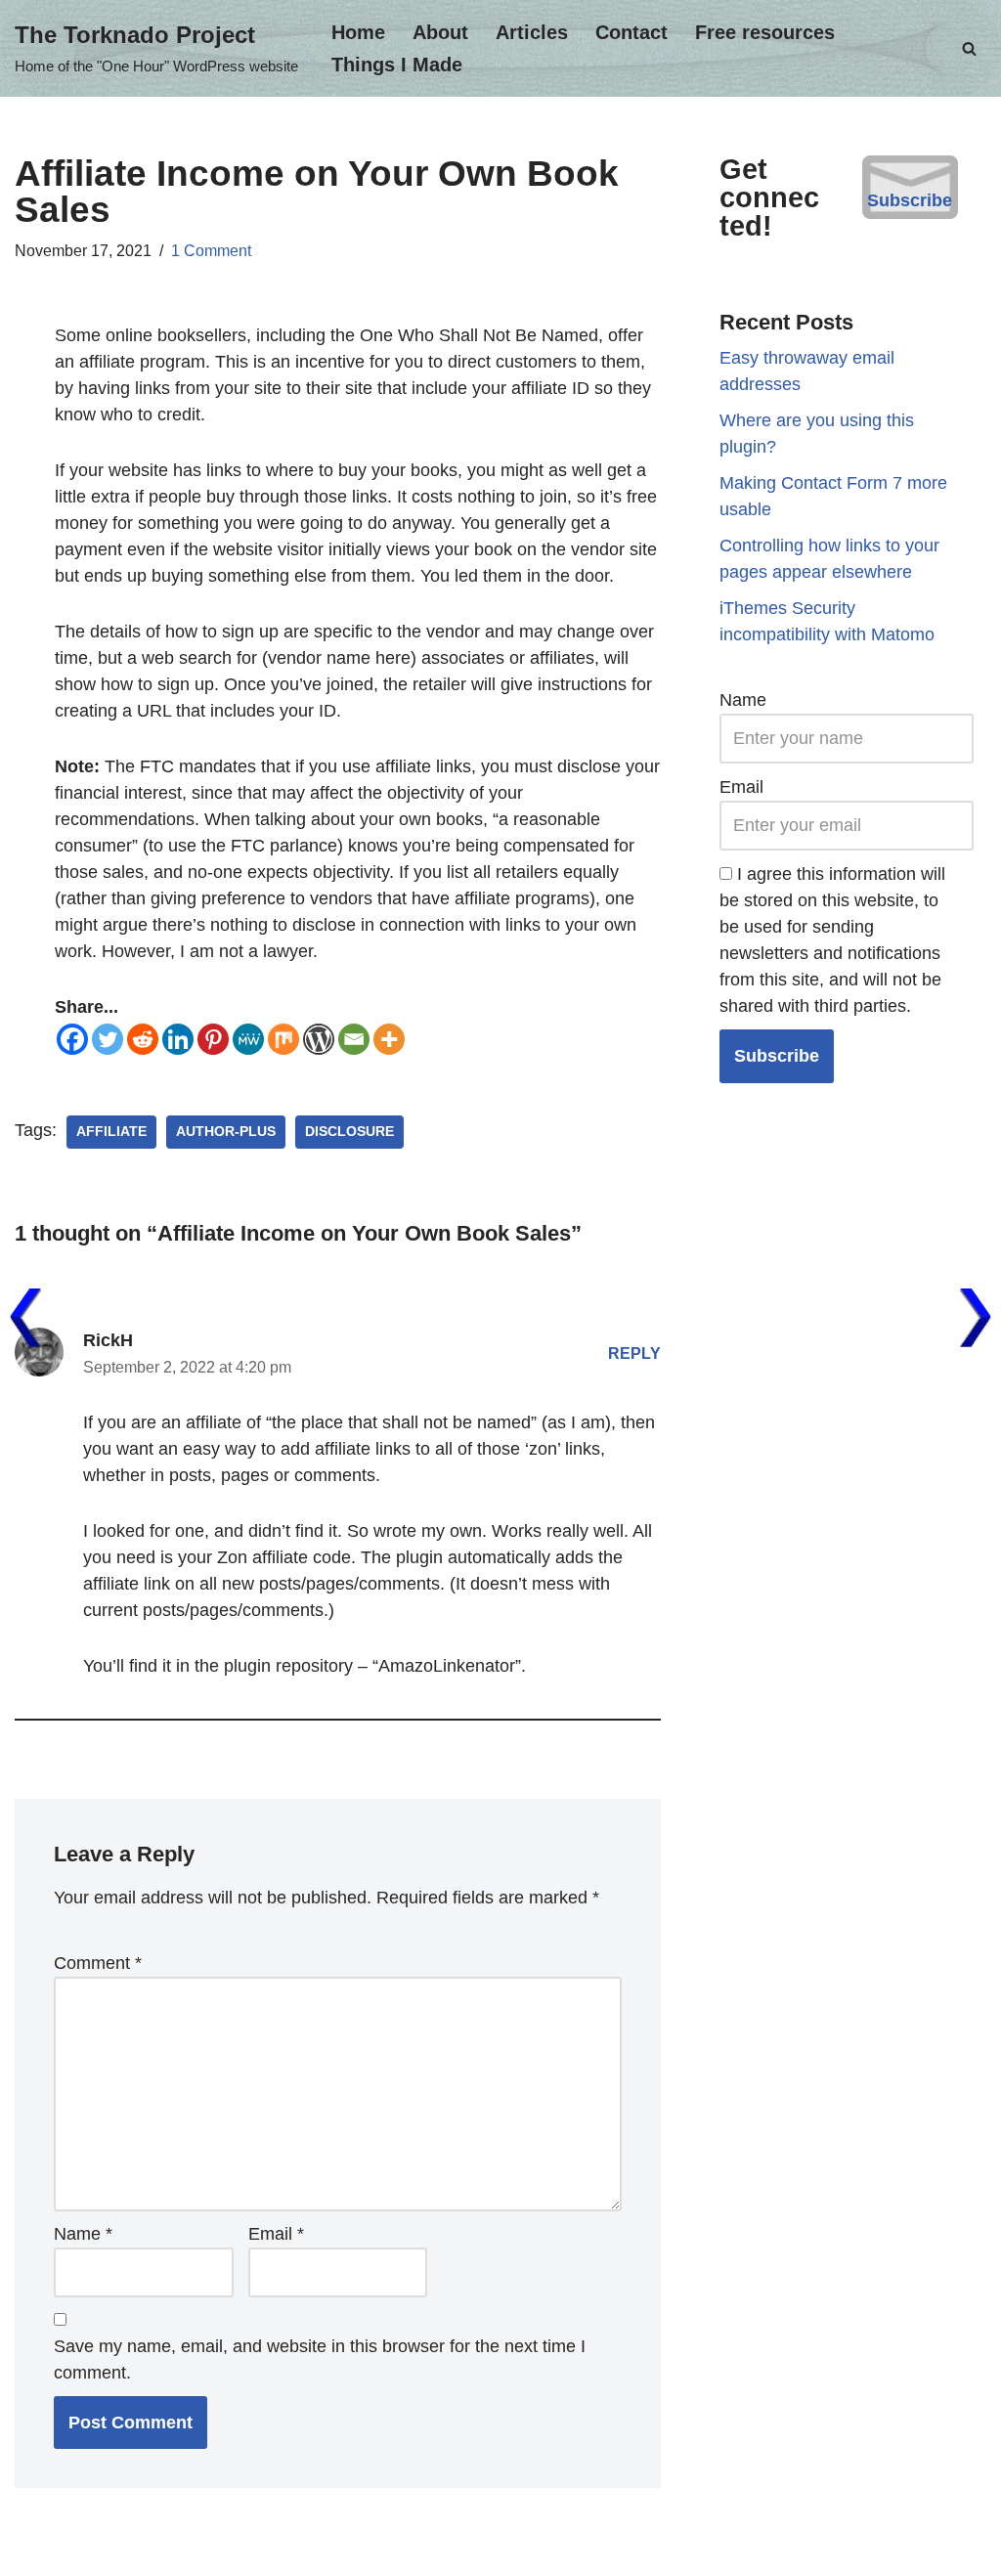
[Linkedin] (178, 1039)
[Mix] (283, 1039)
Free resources (765, 32)
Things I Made (397, 65)
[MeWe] (248, 1039)
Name (83, 2234)
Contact (631, 32)
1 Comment (211, 250)
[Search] (969, 48)
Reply (634, 1353)
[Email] (354, 1039)
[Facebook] (72, 1039)
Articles (532, 32)
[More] (389, 1039)
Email (276, 2234)
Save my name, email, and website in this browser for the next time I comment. (320, 2359)
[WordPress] (319, 1039)
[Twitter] (108, 1039)
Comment (98, 1963)
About (440, 32)
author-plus (226, 1132)
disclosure (349, 1132)
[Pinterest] (213, 1039)
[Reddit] (143, 1039)
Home (358, 32)
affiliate (111, 1132)
